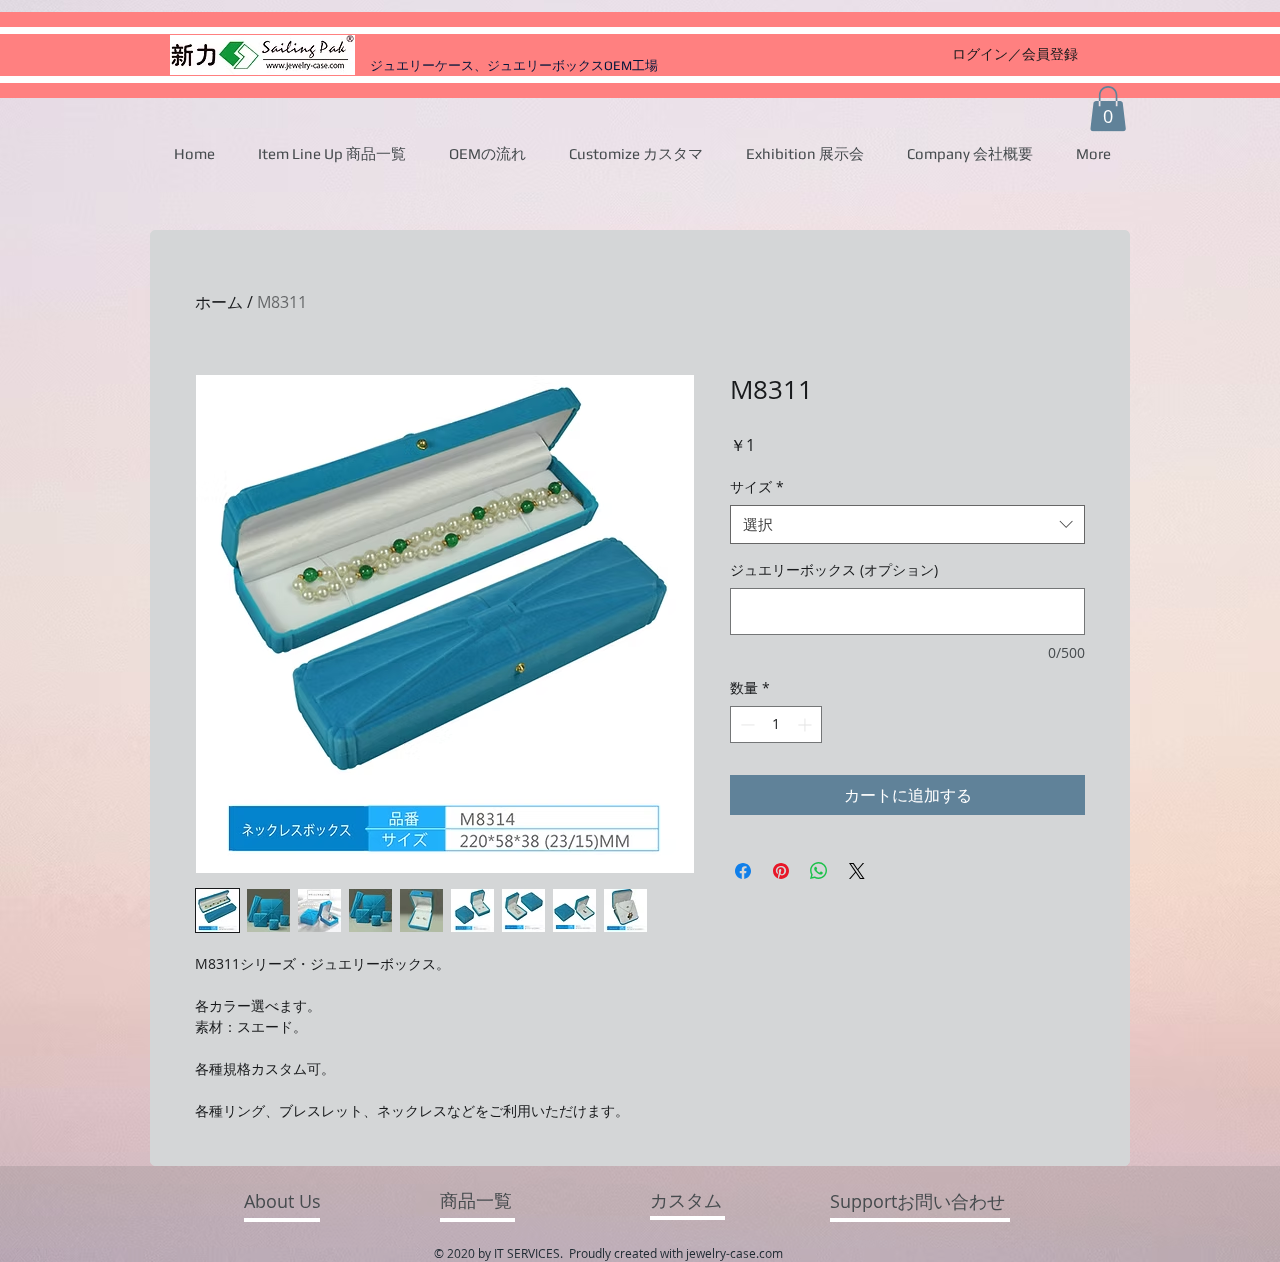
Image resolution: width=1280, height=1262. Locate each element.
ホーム (219, 302)
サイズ (757, 486)
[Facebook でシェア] (743, 871)
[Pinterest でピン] (781, 871)
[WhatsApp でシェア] (819, 871)
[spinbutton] (776, 724)
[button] (1108, 108)
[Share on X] (857, 871)
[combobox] (907, 524)
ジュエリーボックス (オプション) (834, 569)
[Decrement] (745, 724)
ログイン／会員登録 (1015, 53)
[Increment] (806, 724)
